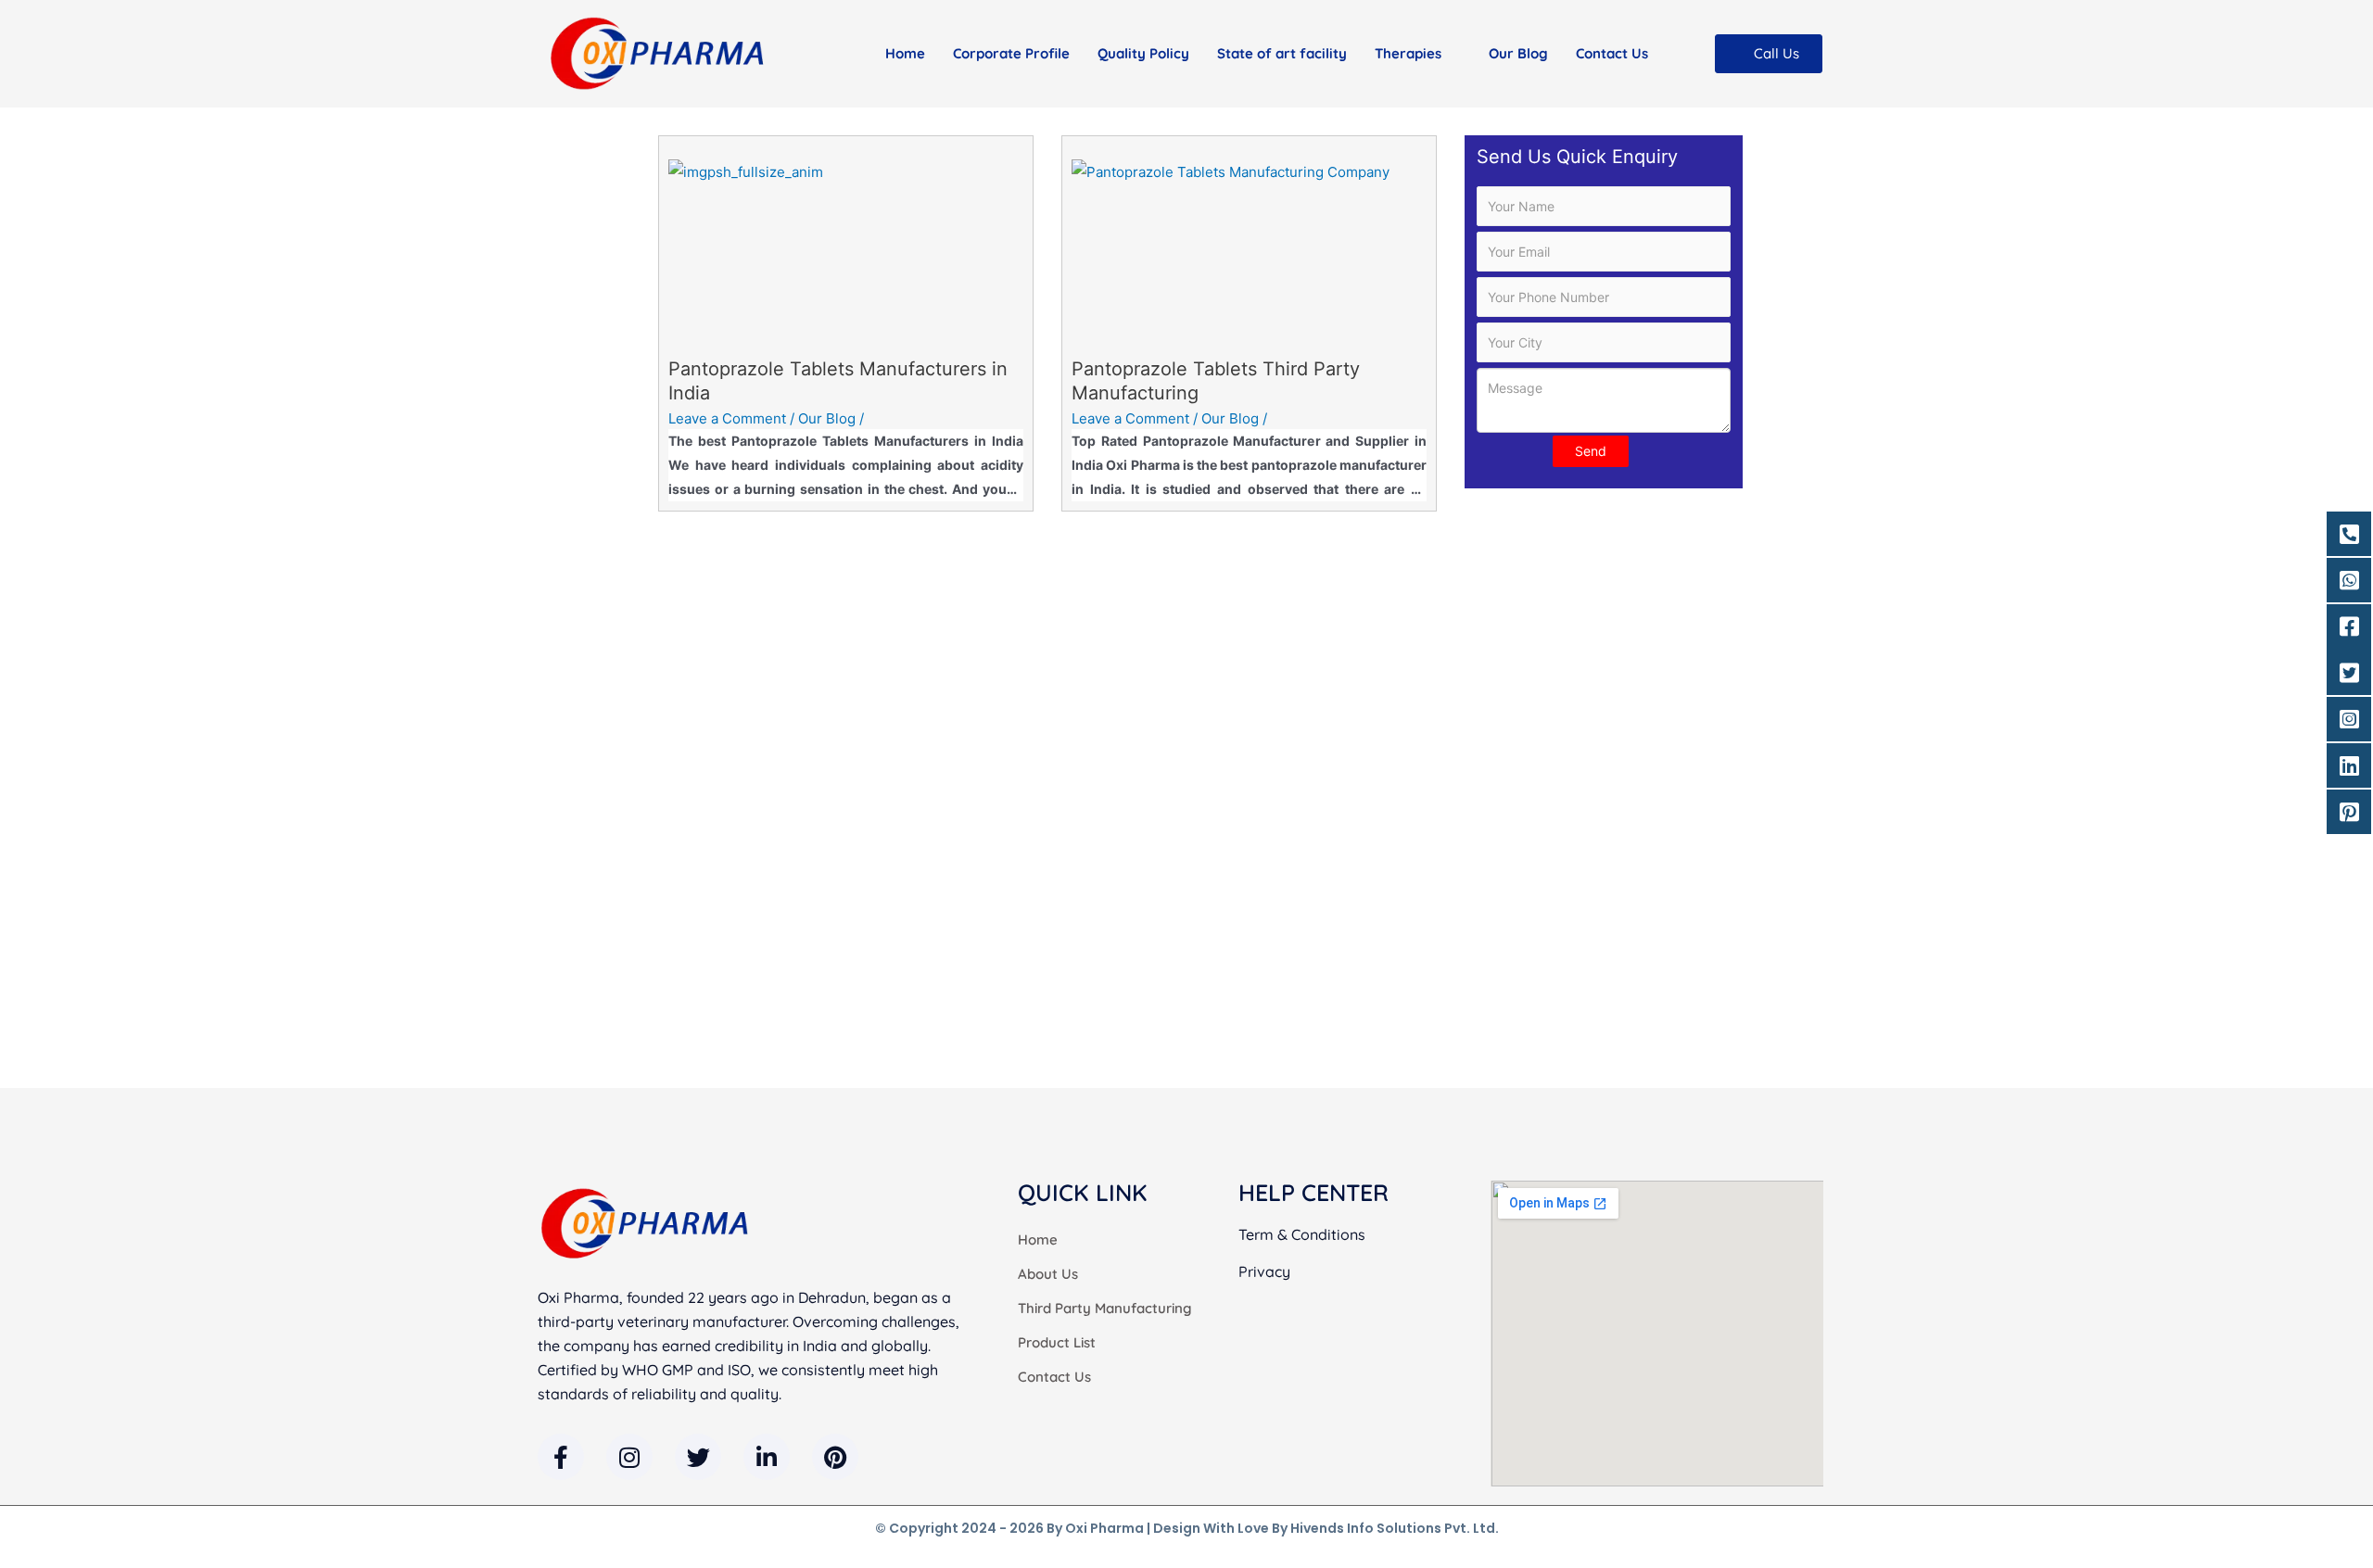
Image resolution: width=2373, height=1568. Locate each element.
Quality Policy (1143, 53)
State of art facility (1282, 53)
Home (905, 53)
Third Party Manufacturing (1105, 1308)
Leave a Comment (727, 418)
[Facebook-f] (561, 1457)
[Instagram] (629, 1457)
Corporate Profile (1011, 53)
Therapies (1408, 53)
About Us (1048, 1274)
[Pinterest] (835, 1457)
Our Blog (1518, 53)
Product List (1057, 1342)
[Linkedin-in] (767, 1457)
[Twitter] (698, 1457)
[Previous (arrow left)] (32, 544)
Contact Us (1612, 53)
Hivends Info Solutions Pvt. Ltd (1393, 1528)
